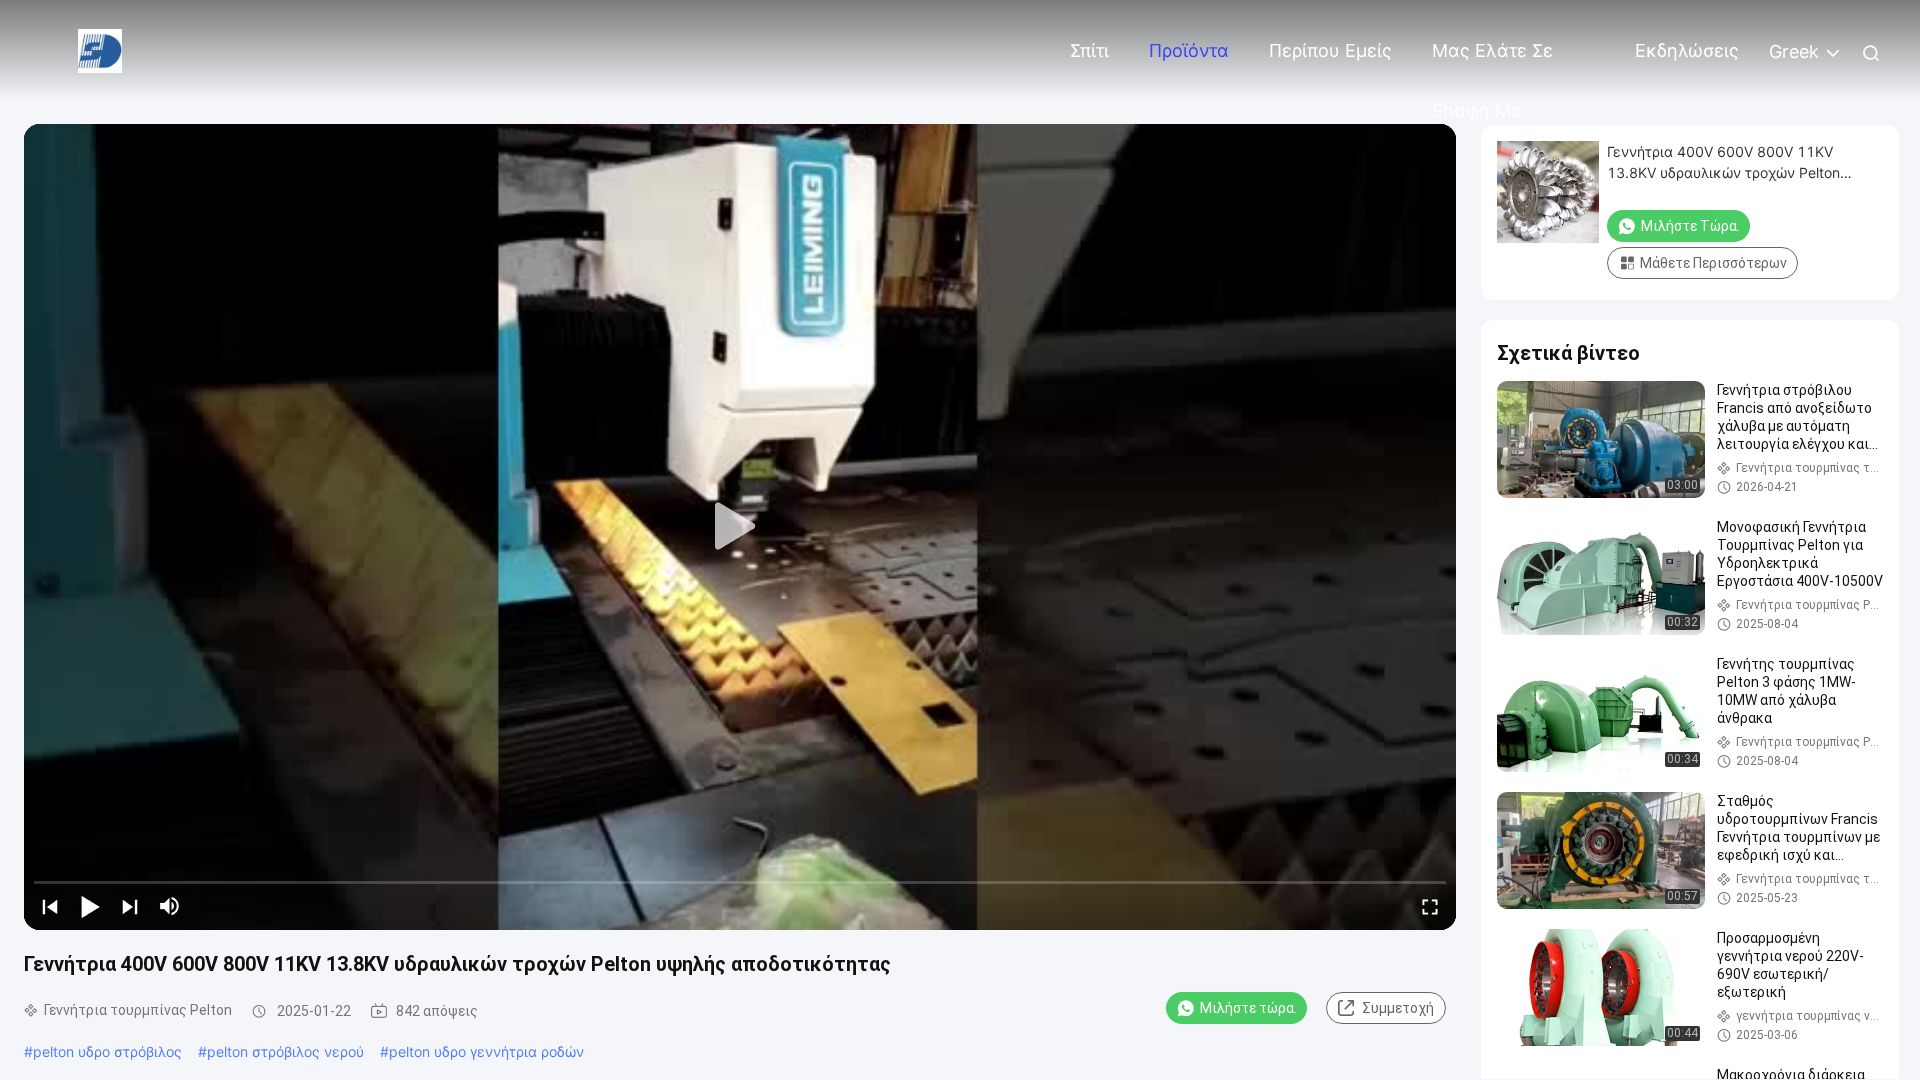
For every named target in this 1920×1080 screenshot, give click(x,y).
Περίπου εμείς (1330, 50)
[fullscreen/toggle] (1430, 906)
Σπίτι (1089, 50)
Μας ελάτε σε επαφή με (1492, 60)
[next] (130, 906)
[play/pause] (90, 906)
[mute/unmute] (170, 906)
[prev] (50, 906)
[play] (740, 527)
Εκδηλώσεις (1687, 50)
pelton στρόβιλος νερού (285, 1051)
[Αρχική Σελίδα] (100, 49)
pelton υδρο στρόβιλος (107, 1051)
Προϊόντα (1189, 50)
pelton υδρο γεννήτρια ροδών (486, 1051)
